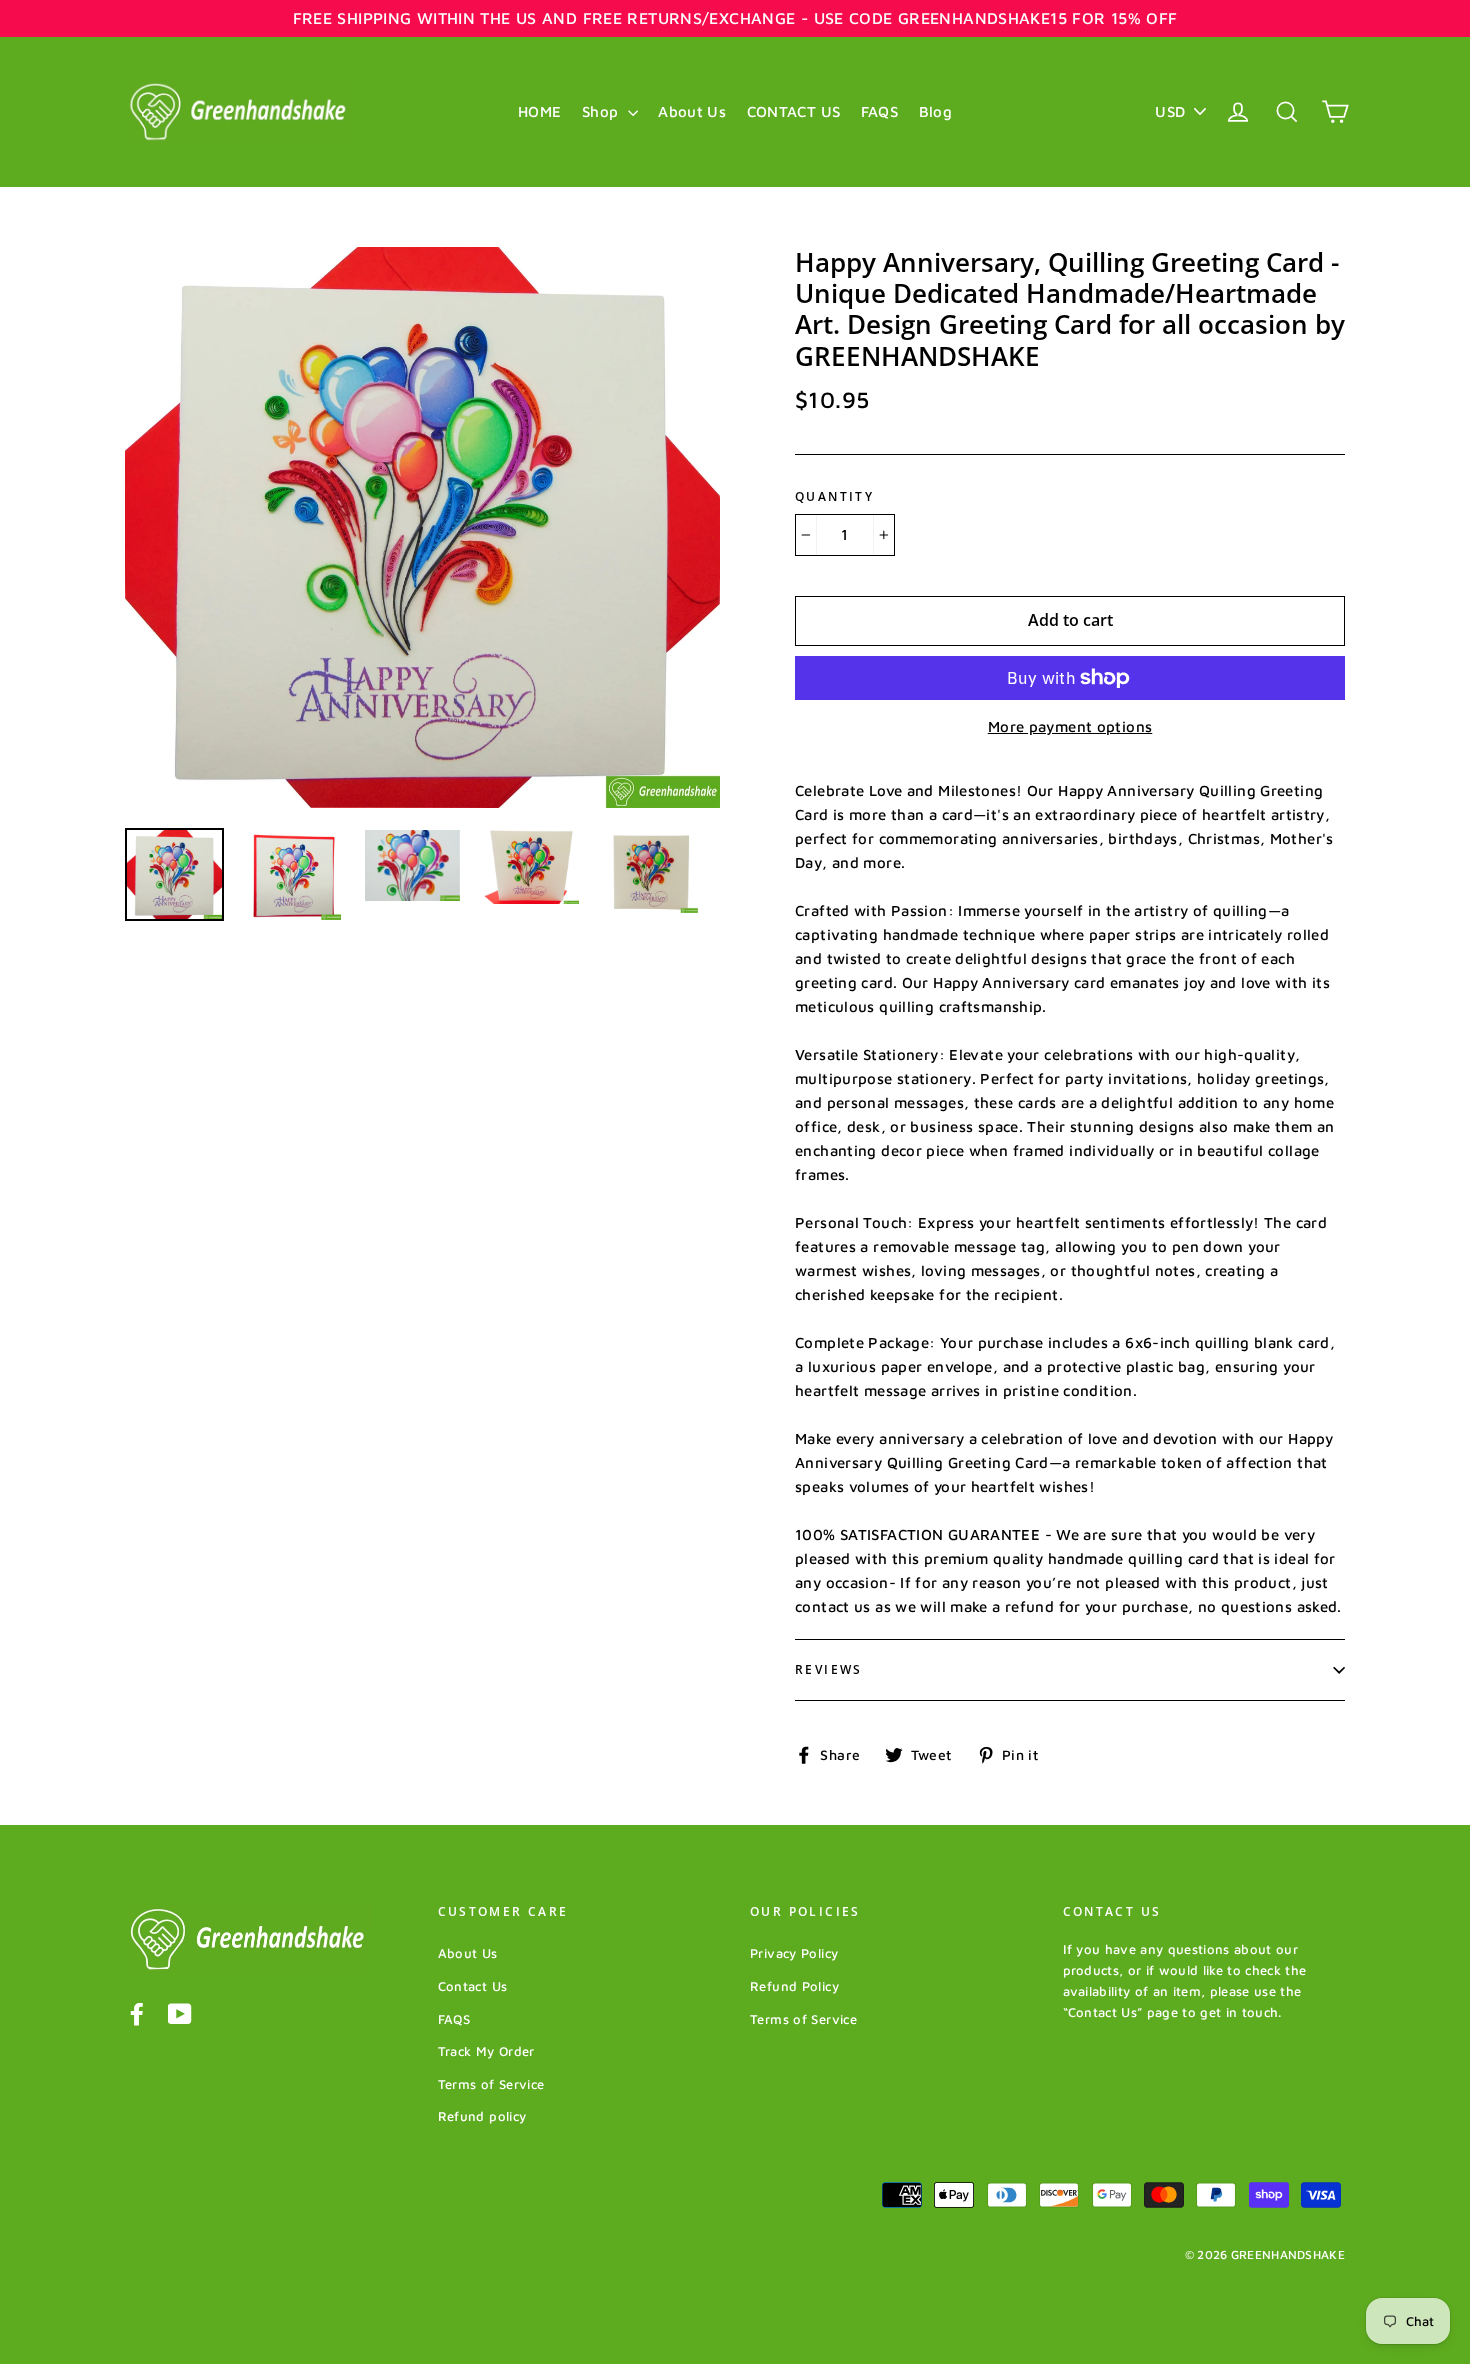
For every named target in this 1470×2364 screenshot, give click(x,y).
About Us (692, 111)
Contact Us (473, 1986)
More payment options (1070, 726)
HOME (540, 111)
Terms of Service (491, 2084)
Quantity (834, 497)
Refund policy (482, 2116)
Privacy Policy (794, 1953)
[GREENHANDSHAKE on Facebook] (137, 2013)
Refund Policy (794, 1986)
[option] (422, 527)
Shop (602, 111)
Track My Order (486, 2051)
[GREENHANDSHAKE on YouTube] (180, 2013)
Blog (936, 111)
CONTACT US (794, 111)
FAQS (880, 111)
